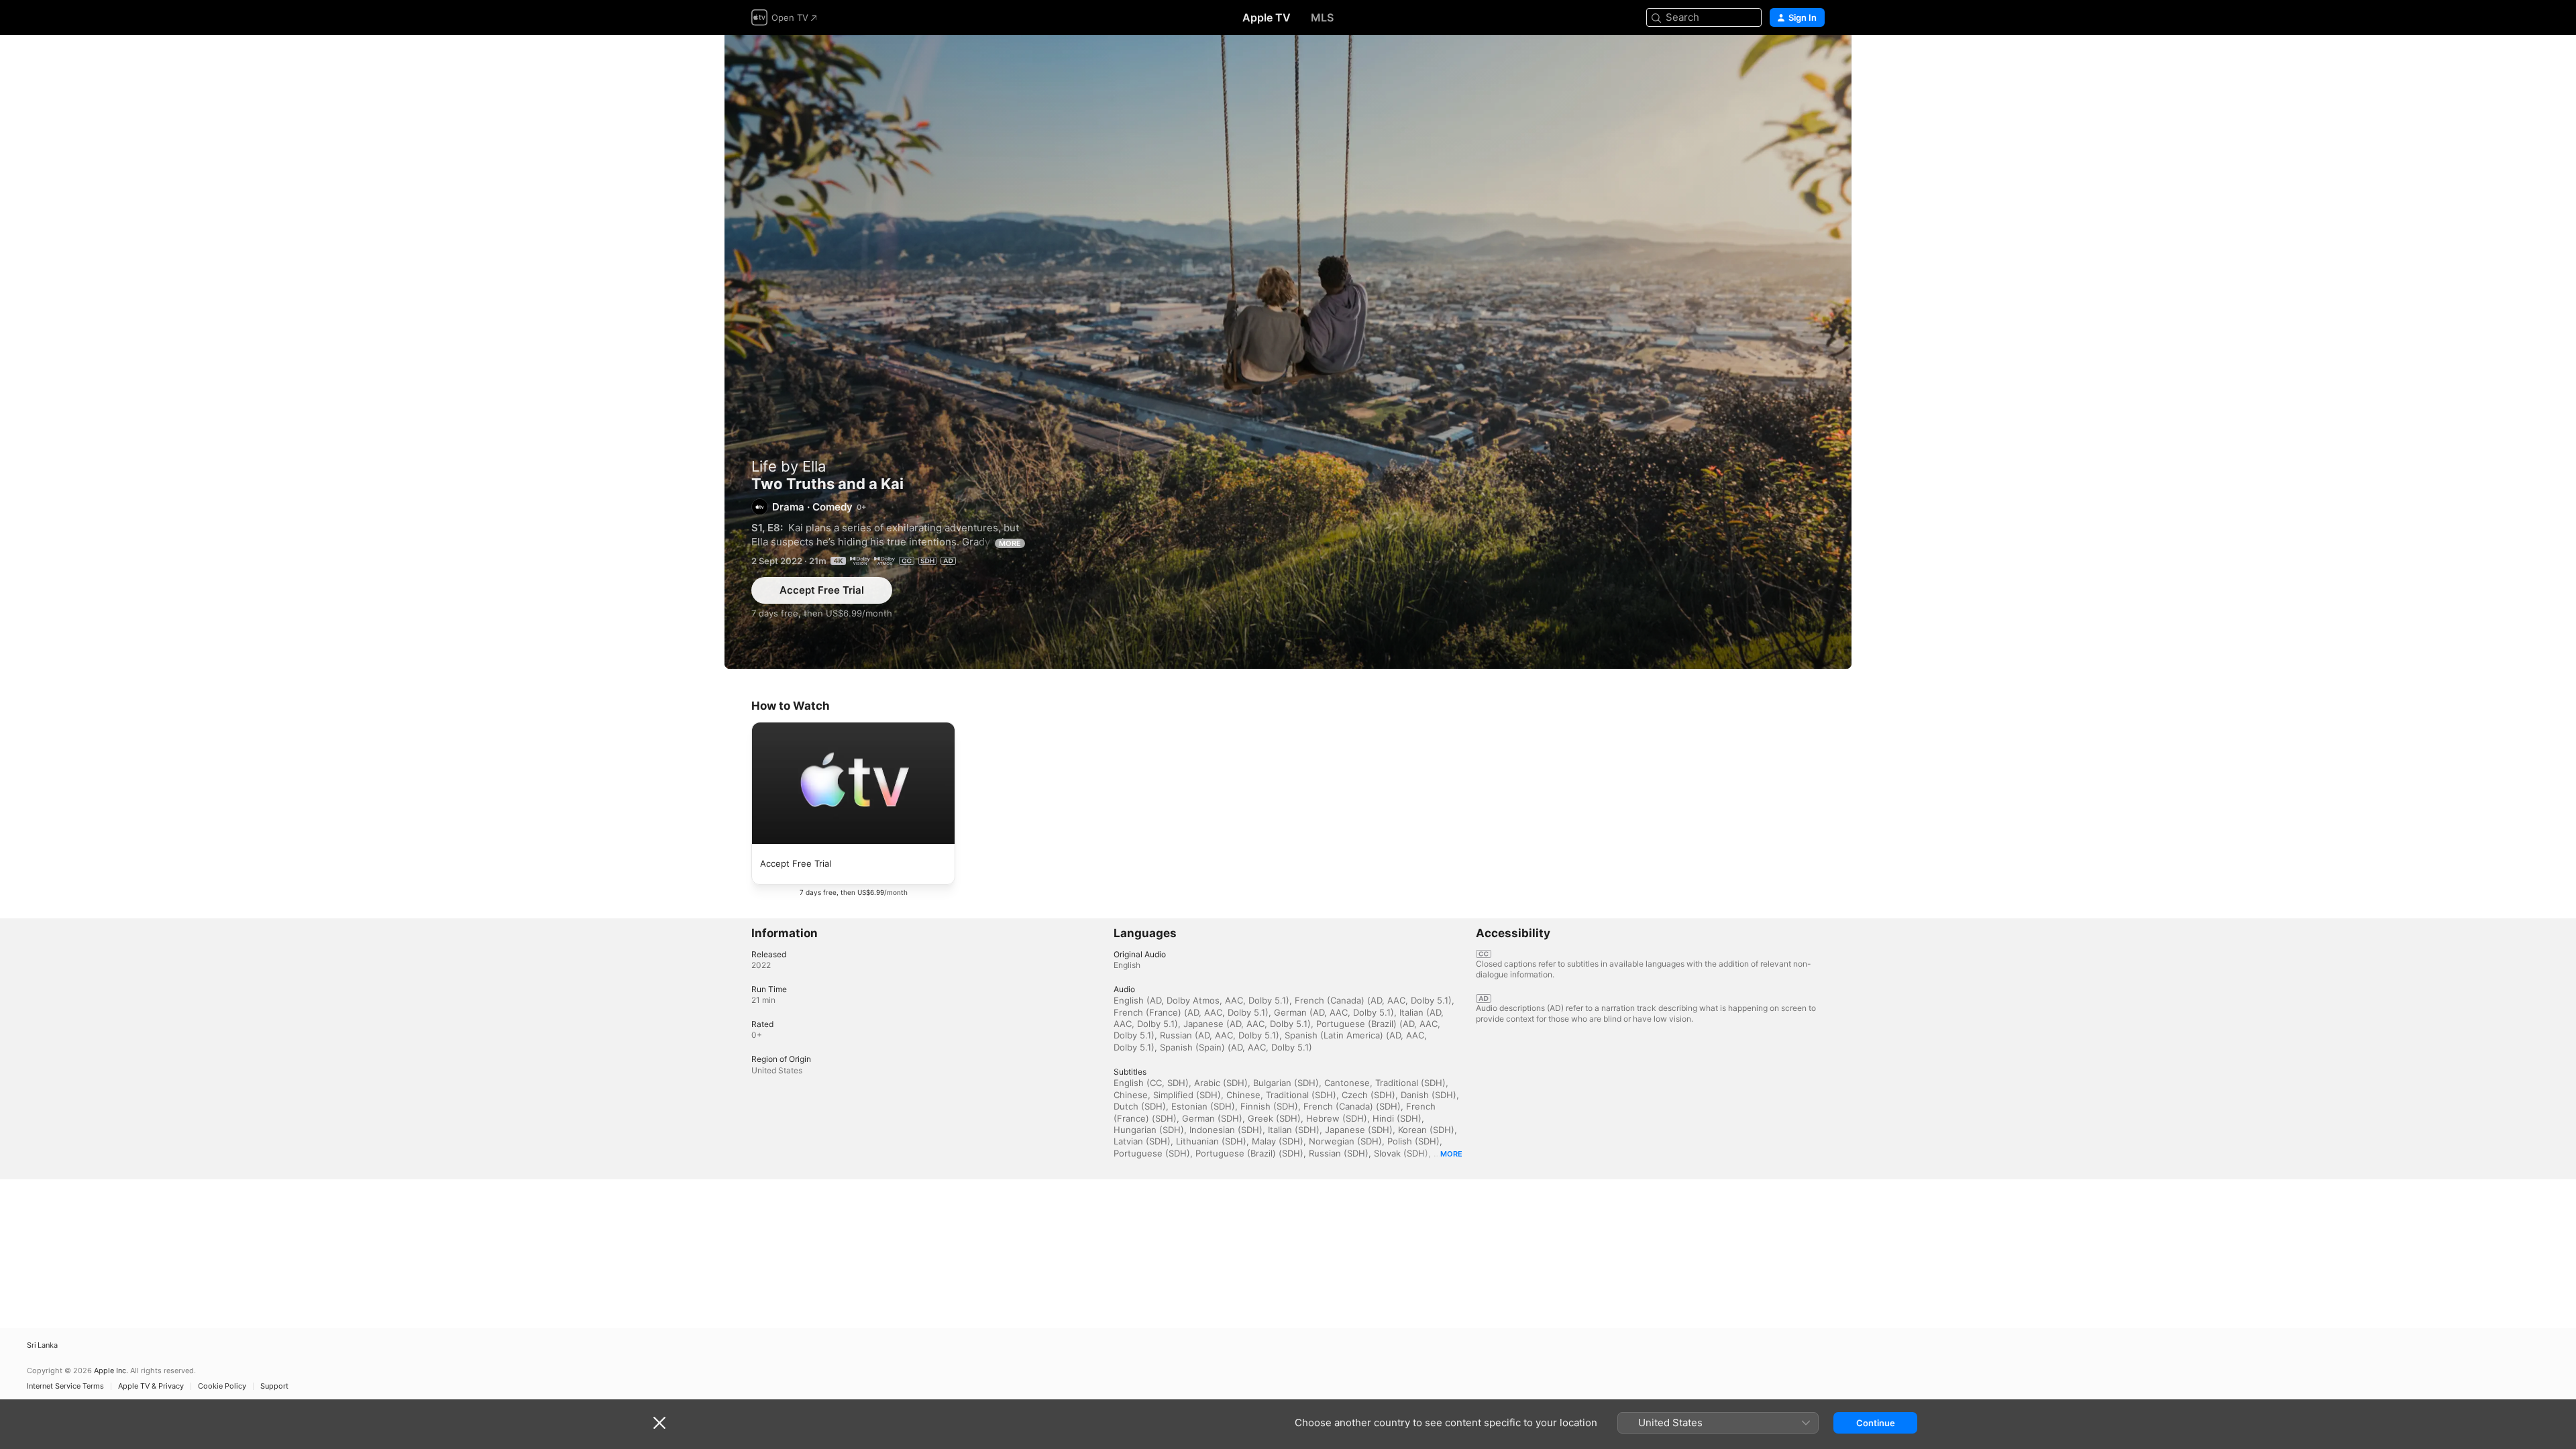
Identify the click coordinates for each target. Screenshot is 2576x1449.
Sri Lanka (42, 1345)
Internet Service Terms (65, 1386)
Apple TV (1267, 17)
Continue (1876, 1423)
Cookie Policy (222, 1386)
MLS (1322, 17)
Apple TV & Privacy (151, 1386)
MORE (1010, 543)
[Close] (659, 1423)
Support (274, 1386)
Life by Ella (789, 466)
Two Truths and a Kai (1288, 352)
